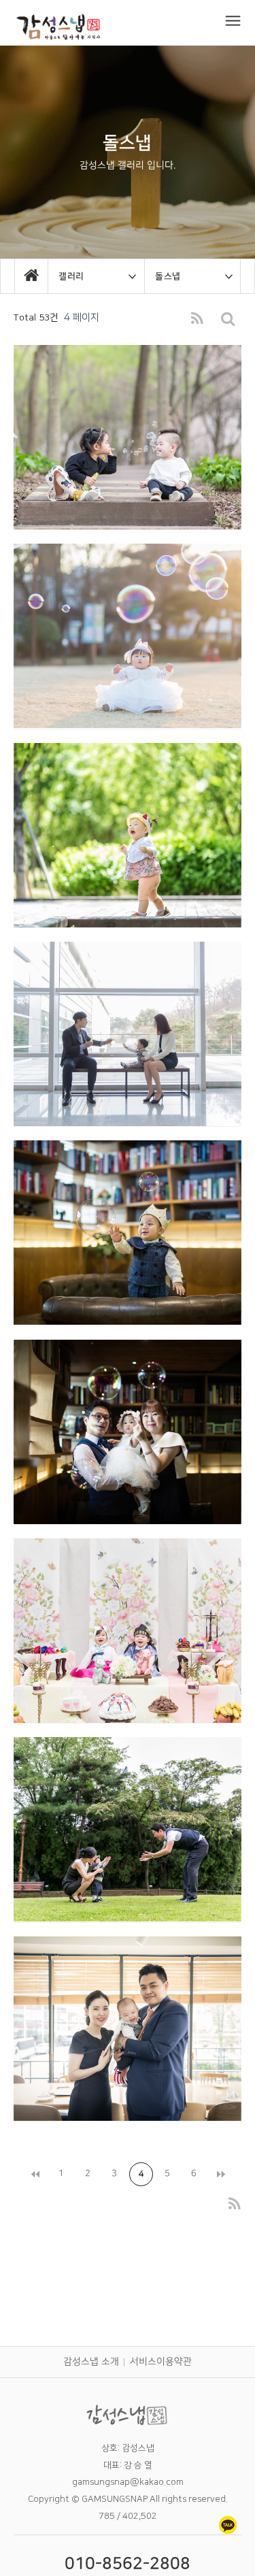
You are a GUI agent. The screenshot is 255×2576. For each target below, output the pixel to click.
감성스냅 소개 (91, 2362)
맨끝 (220, 2174)
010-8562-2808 (128, 2564)
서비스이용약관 (161, 2362)
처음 (34, 2174)
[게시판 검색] (228, 319)
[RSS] (197, 319)
